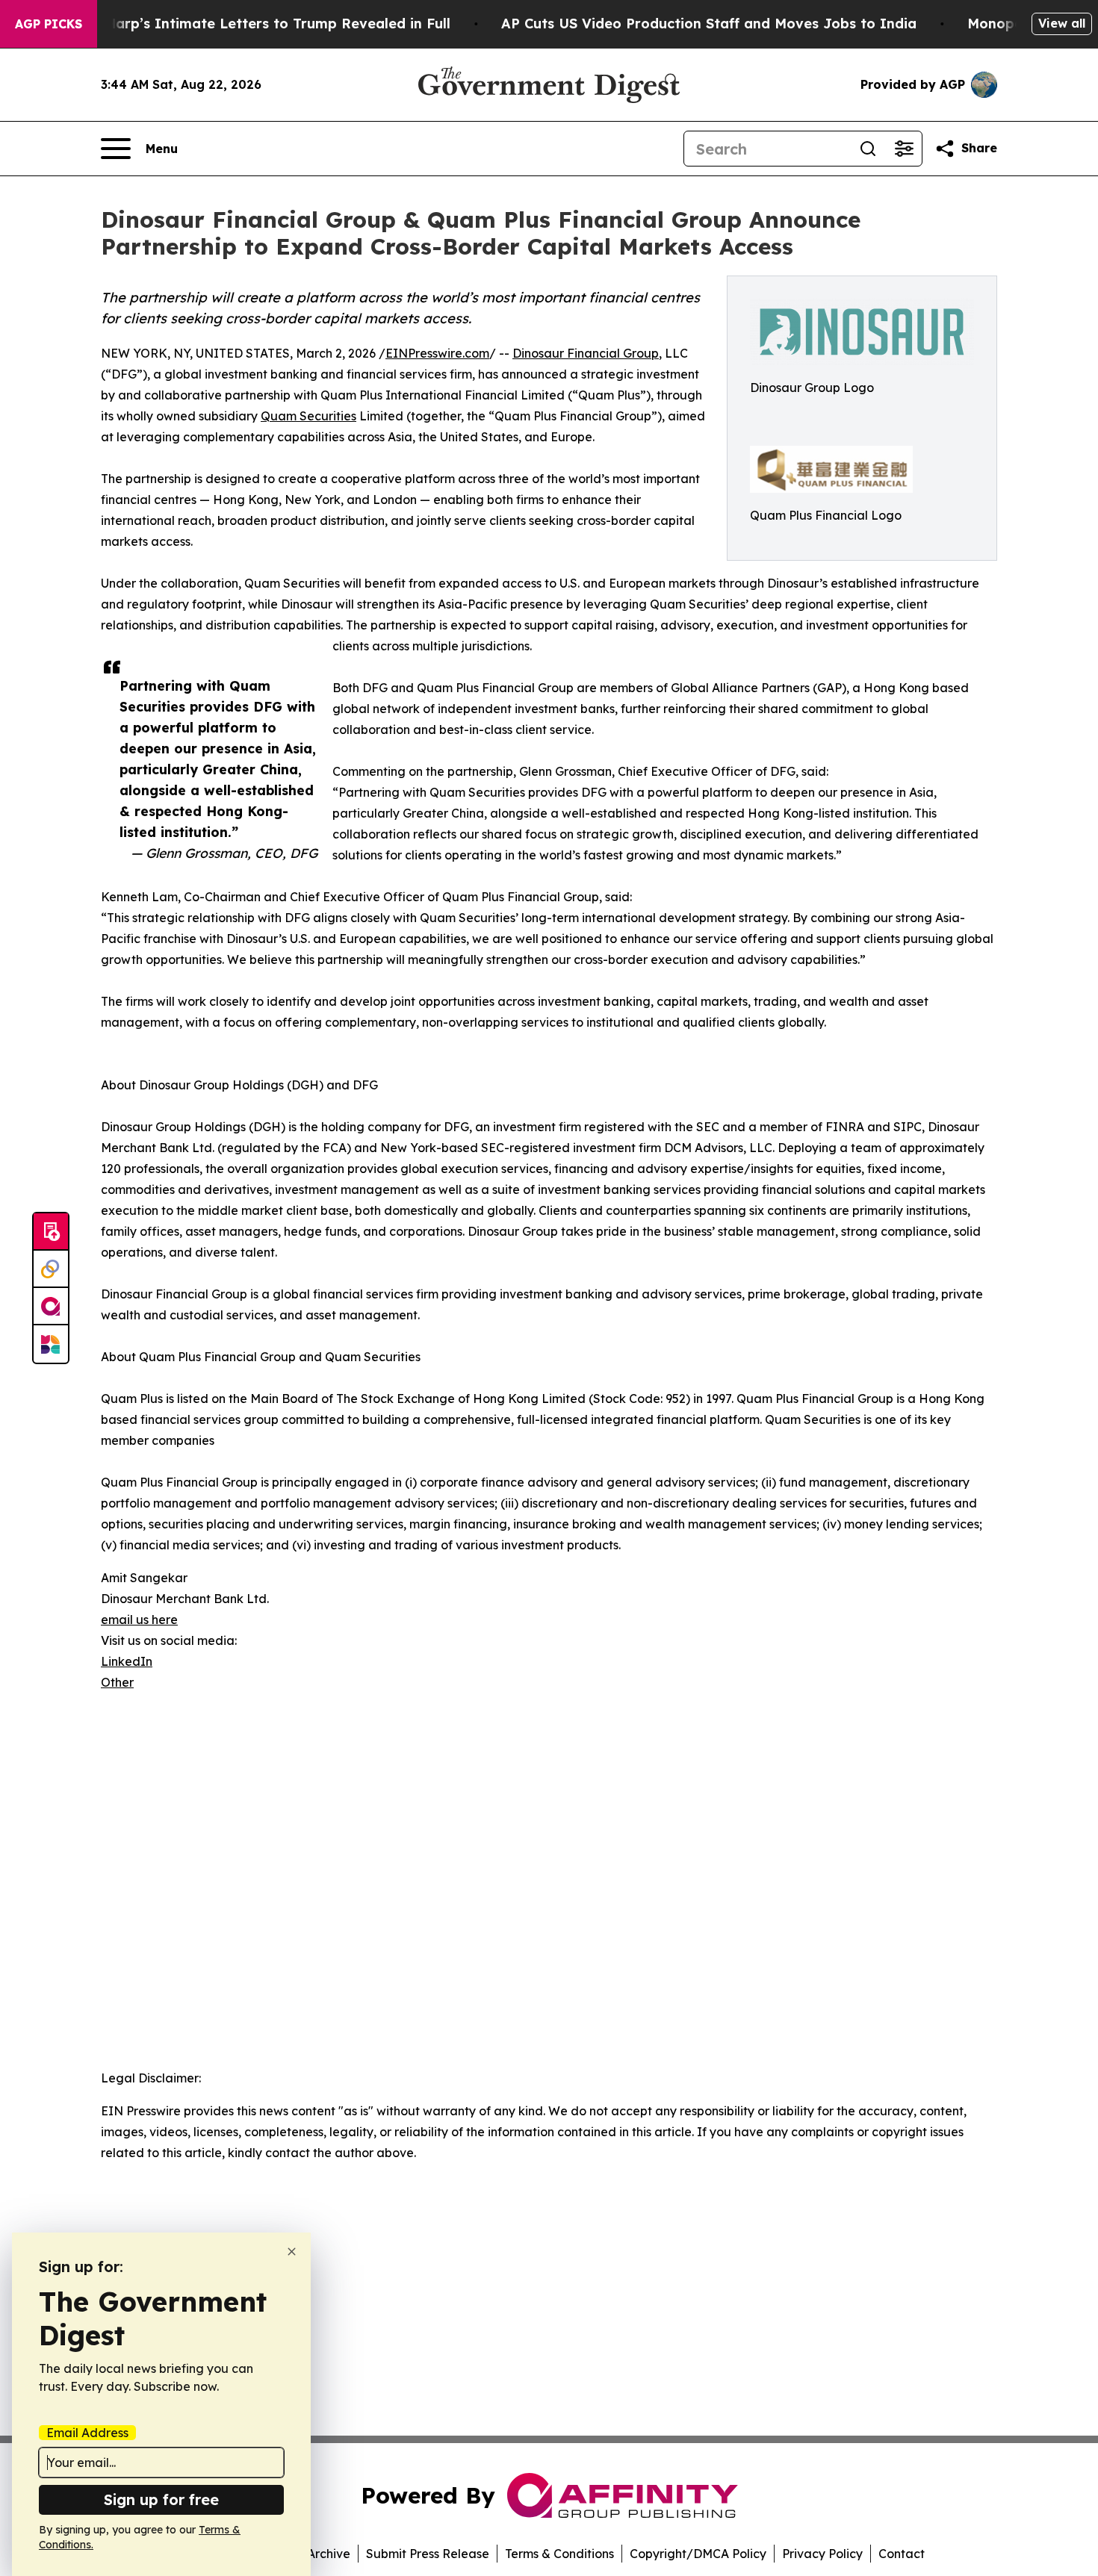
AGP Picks (49, 24)
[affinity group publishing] (51, 1307)
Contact (902, 2554)
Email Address (87, 2433)
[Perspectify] (51, 1269)
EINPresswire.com (437, 353)
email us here (139, 1620)
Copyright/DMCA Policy (698, 2554)
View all (1062, 23)
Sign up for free (161, 2499)
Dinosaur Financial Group (586, 353)
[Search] (868, 149)
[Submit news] (51, 1232)
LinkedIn (127, 1661)
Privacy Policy (822, 2554)
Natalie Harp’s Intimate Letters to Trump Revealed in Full (250, 24)
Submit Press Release (428, 2554)
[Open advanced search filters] (904, 149)
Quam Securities (308, 416)
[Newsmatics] (51, 1344)
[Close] (292, 2252)
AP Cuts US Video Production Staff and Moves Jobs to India (709, 24)
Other (117, 1682)
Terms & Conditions (559, 2554)
